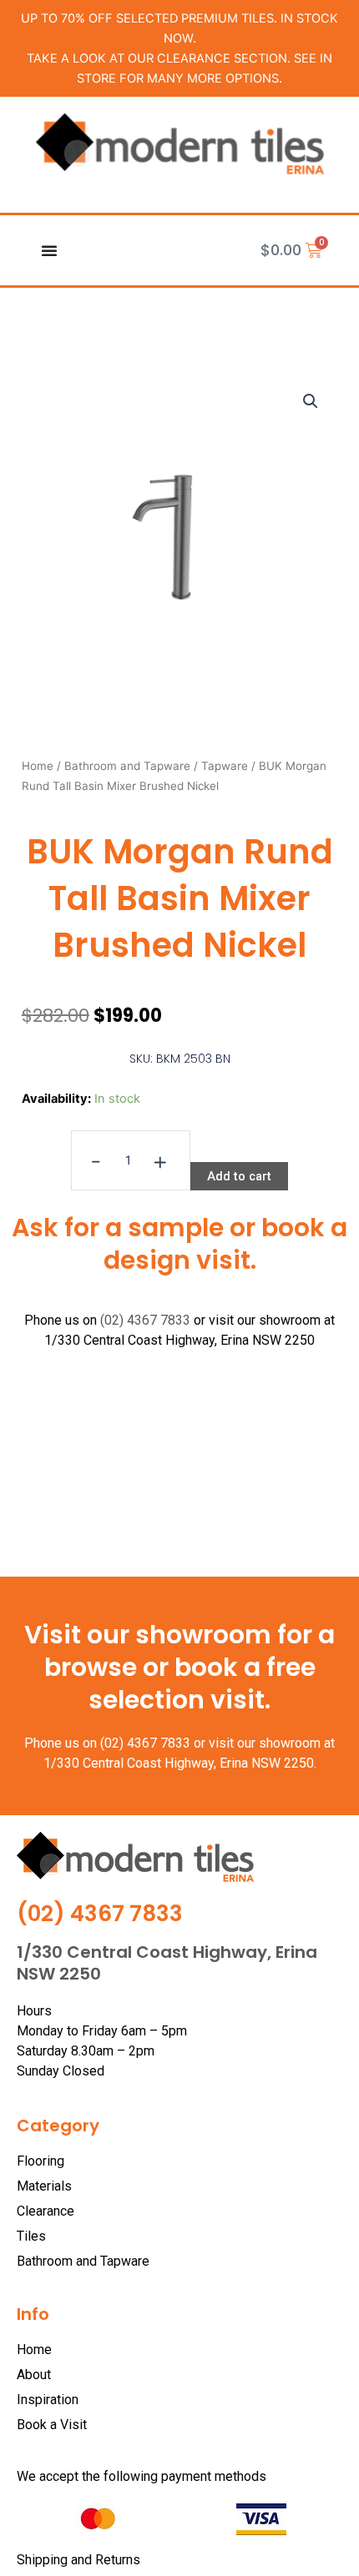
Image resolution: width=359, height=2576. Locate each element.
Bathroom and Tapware (127, 766)
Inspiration (48, 2400)
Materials (44, 2186)
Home (38, 766)
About (34, 2375)
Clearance (46, 2211)
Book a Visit (52, 2425)
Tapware (225, 766)
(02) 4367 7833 (145, 1320)
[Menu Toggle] (49, 250)
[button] (311, 401)
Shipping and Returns (78, 2560)
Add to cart (239, 1176)
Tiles (31, 2236)
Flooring (40, 2161)
